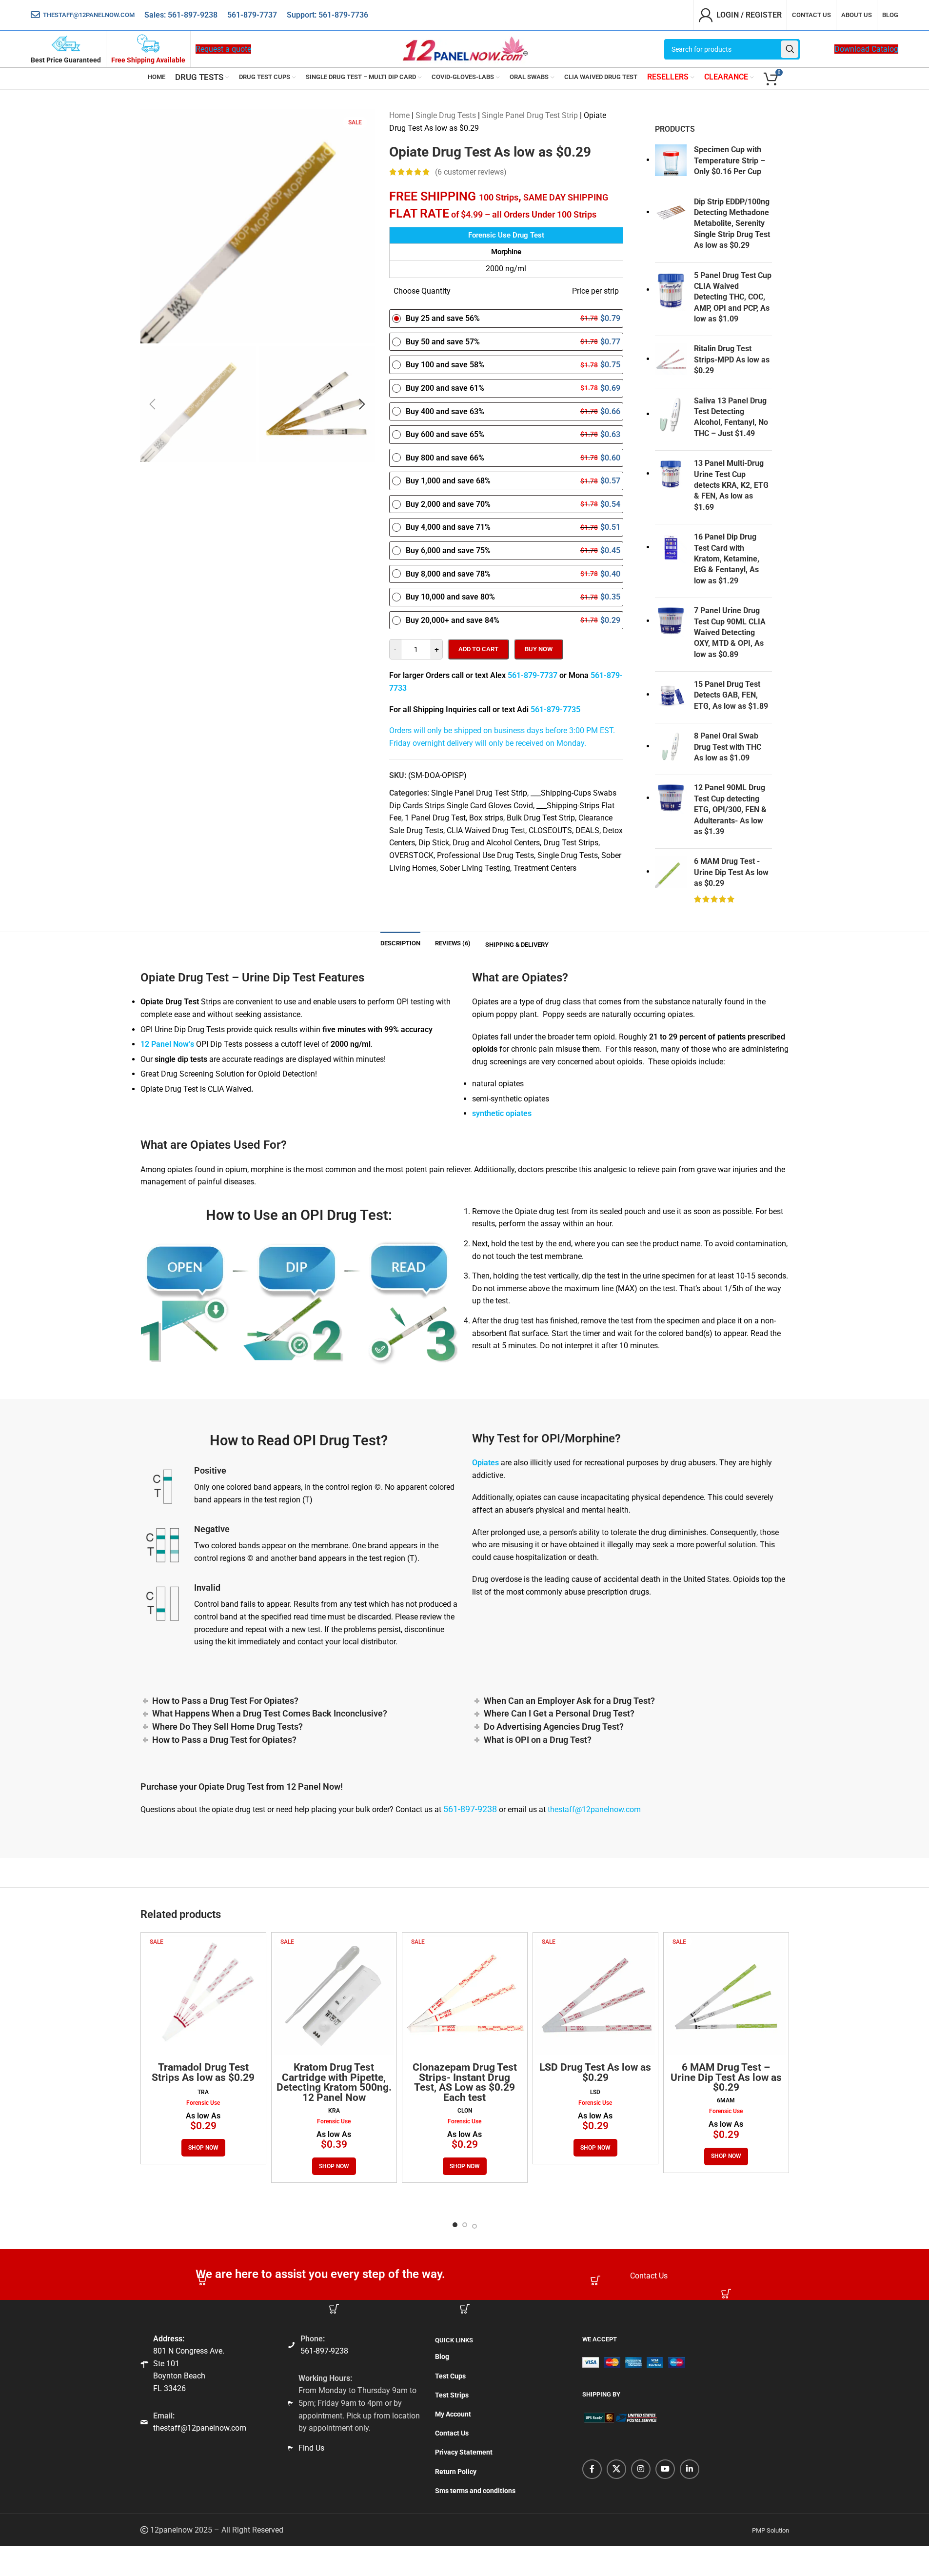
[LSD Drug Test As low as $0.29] (595, 1995)
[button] (153, 404)
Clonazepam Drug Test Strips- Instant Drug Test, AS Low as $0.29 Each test (465, 2082)
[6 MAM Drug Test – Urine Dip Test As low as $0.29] (726, 1995)
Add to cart (478, 649)
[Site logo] (465, 49)
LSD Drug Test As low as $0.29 (595, 2072)
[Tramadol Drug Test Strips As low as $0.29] (203, 1995)
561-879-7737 (252, 15)
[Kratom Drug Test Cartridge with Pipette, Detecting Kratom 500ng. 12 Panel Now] (334, 1995)
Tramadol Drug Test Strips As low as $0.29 (203, 2072)
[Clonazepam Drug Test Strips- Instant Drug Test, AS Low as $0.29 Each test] (465, 1995)
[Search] (790, 49)
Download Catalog (866, 49)
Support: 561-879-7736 (327, 15)
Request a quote (223, 49)
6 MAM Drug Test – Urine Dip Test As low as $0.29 (726, 2077)
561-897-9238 (193, 15)
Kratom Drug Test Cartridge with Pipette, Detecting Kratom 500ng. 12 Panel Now (334, 2082)
